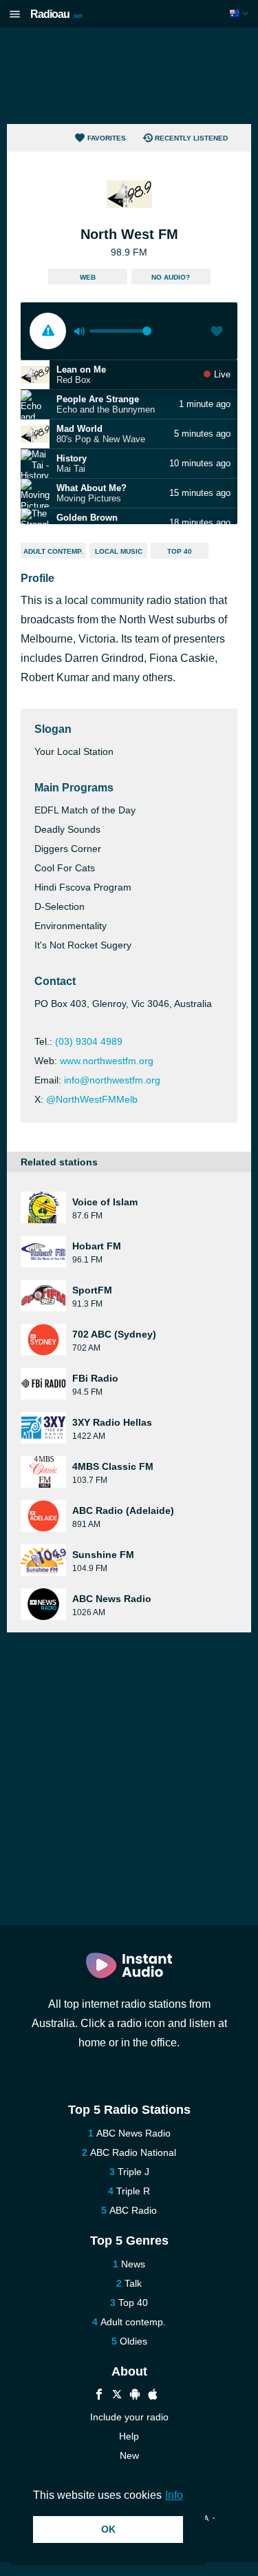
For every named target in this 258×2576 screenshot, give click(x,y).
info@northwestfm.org (112, 1080)
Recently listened (191, 138)
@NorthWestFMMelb (92, 1099)
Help (129, 2436)
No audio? (171, 277)
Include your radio (129, 2417)
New (129, 2455)
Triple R (133, 2191)
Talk (133, 2283)
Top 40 (180, 551)
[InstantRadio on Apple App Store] (153, 2396)
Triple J (133, 2172)
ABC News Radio (133, 2133)
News (133, 2264)
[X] (117, 2396)
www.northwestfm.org (107, 1061)
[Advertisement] (129, 76)
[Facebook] (99, 2396)
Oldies (133, 2341)
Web (88, 277)
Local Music (119, 551)
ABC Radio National (133, 2152)
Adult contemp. (53, 551)
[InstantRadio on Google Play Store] (135, 2396)
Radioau (56, 14)
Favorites (107, 138)
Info (174, 2495)
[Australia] (240, 13)
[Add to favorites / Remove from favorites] (217, 333)
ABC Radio (133, 2210)
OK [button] (108, 2529)
